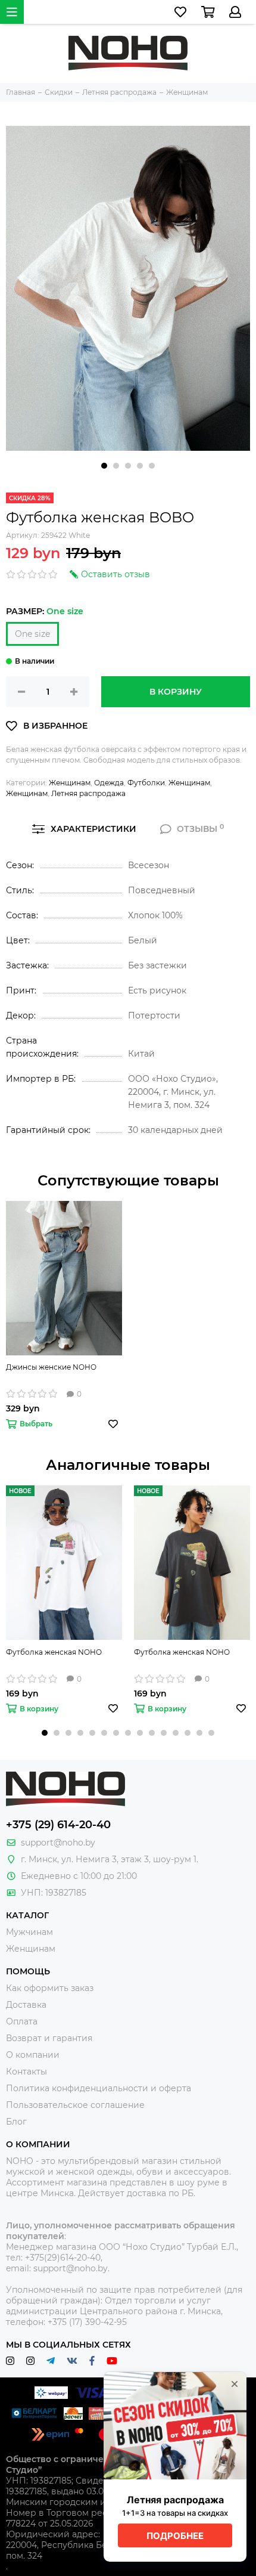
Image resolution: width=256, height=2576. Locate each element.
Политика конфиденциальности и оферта (99, 2088)
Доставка (26, 2005)
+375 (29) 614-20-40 (58, 1825)
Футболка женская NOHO (54, 1652)
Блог (16, 2122)
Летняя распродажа (88, 793)
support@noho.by (58, 1843)
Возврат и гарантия (49, 2038)
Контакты (26, 2072)
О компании (33, 2055)
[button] (104, 466)
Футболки (146, 783)
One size (32, 634)
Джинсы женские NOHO (51, 1367)
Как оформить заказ (50, 1988)
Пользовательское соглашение (75, 2105)
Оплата (22, 2021)
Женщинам (70, 783)
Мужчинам (29, 1932)
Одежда (109, 783)
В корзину (176, 692)
